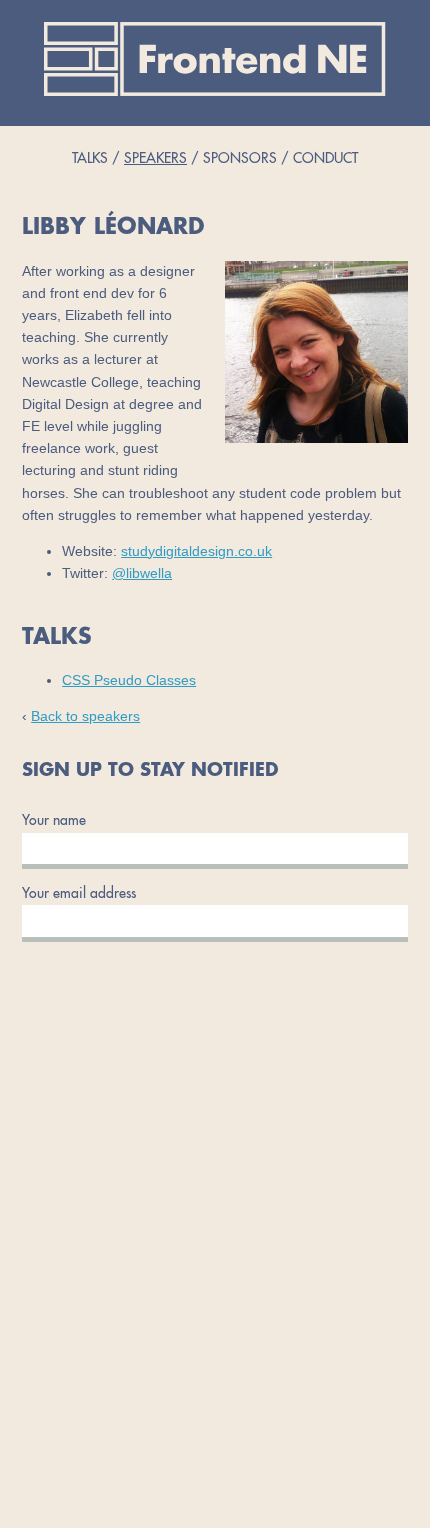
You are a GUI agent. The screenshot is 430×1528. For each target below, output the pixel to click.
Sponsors (240, 159)
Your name (54, 821)
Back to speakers (85, 716)
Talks (90, 159)
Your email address (79, 894)
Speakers (155, 159)
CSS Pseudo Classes (129, 680)
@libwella (142, 573)
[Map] (215, 1272)
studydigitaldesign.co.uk (196, 551)
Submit (215, 948)
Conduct (325, 159)
